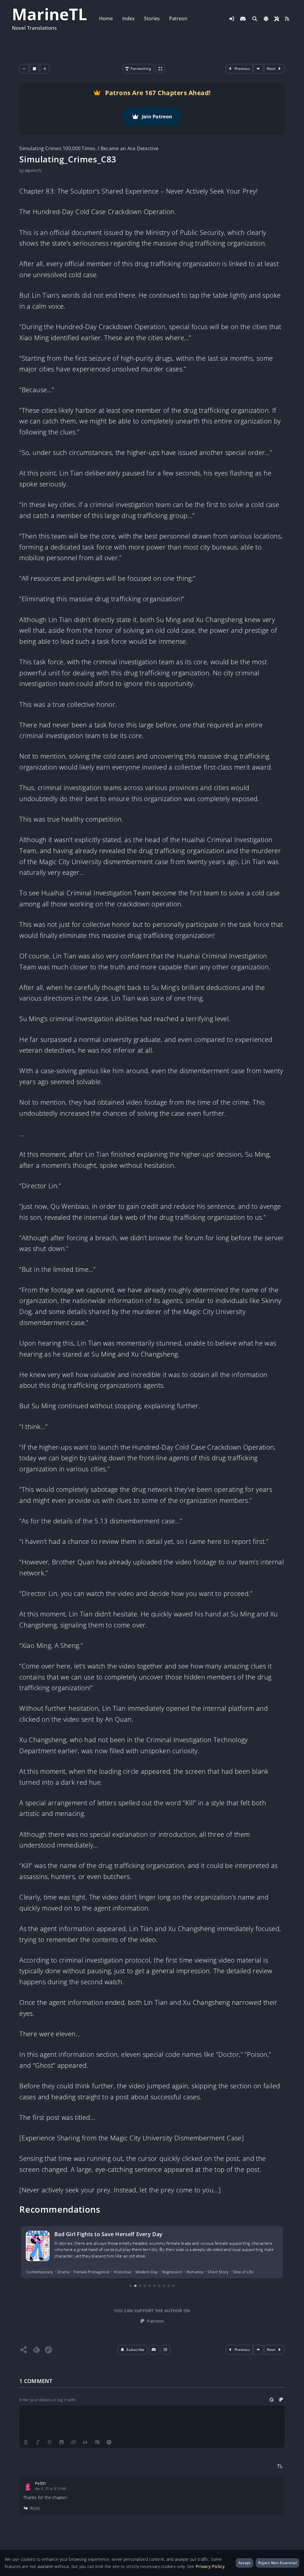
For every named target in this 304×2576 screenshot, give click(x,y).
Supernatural (165, 2272)
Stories (152, 18)
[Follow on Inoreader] (48, 2350)
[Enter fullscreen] (161, 69)
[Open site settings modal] (277, 19)
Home (106, 18)
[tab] (131, 2286)
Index (128, 18)
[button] (133, 2350)
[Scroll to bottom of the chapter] (259, 69)
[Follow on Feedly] (37, 2350)
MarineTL (50, 14)
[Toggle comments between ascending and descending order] (280, 2466)
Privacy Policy (210, 2566)
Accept (245, 2563)
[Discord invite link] (243, 19)
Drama (63, 2272)
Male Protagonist (106, 2272)
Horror (80, 2272)
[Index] (166, 2350)
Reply (34, 2509)
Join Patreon (157, 117)
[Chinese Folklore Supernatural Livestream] (38, 2246)
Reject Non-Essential (277, 2563)
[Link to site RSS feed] (287, 19)
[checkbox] (266, 19)
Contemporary (40, 2272)
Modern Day (138, 2272)
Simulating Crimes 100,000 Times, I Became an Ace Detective (89, 148)
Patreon (178, 18)
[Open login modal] (232, 19)
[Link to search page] (255, 19)
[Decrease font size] (24, 69)
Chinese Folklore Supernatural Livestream (109, 2234)
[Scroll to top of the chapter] (259, 2350)
